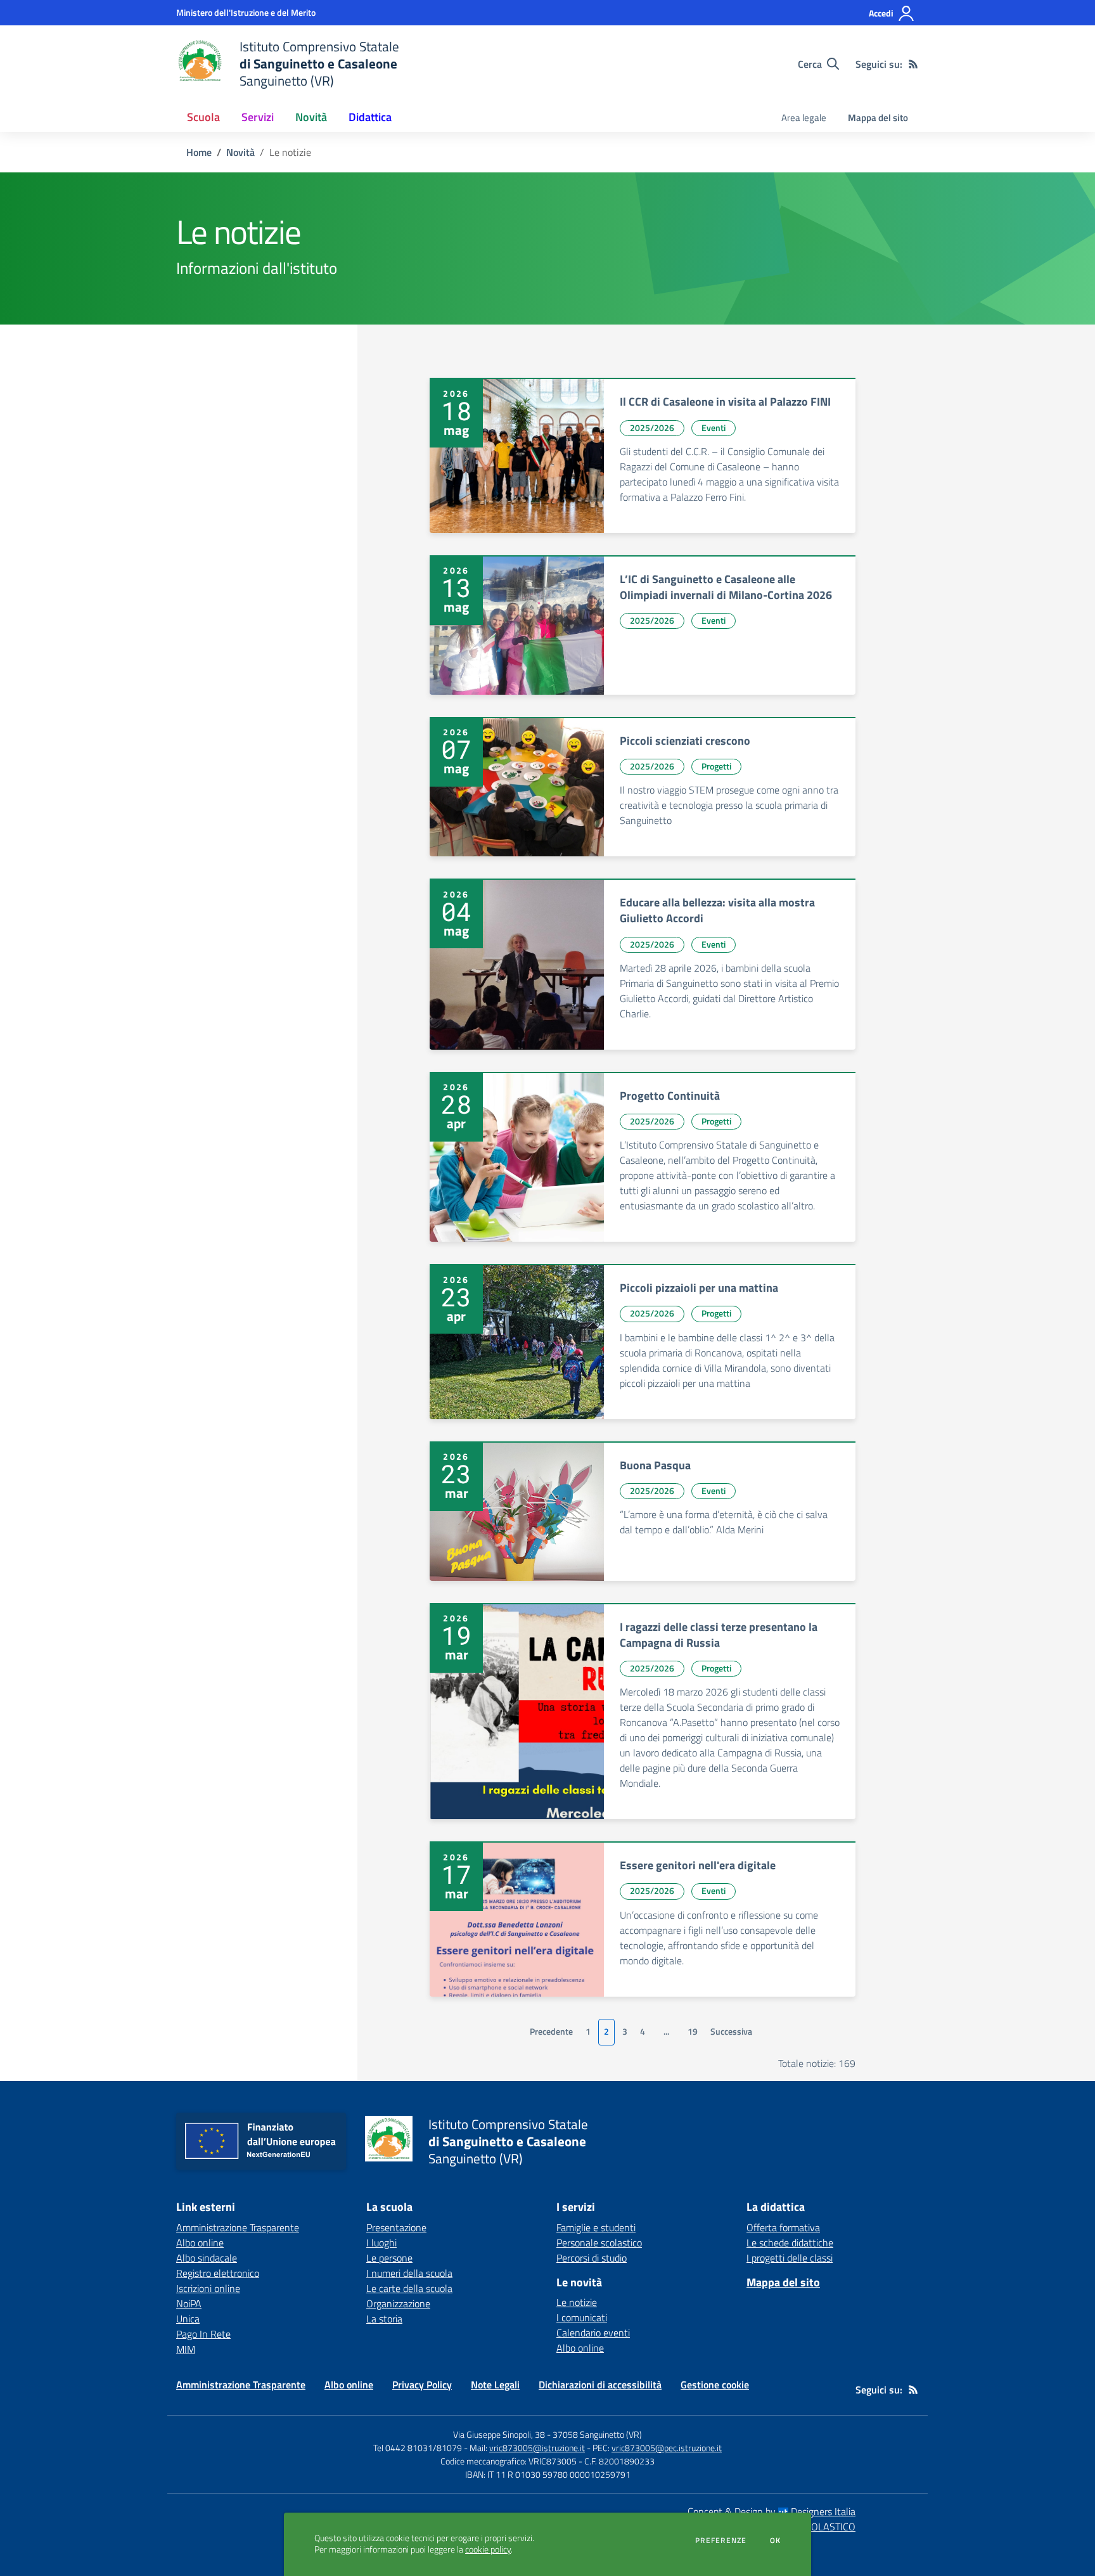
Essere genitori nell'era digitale (698, 1865)
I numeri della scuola (409, 2273)
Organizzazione (398, 2303)
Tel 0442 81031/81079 (418, 2448)
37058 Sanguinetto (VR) (597, 2434)
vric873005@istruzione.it (537, 2448)
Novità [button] (311, 117)
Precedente (551, 2032)
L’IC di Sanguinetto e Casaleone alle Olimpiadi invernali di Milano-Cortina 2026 (726, 587)
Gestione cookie (715, 2385)
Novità (240, 152)
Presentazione (396, 2227)
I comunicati (582, 2317)
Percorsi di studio (592, 2258)
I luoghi (381, 2243)
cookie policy (488, 2549)
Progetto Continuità (670, 1096)
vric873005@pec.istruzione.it (667, 2448)
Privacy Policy (422, 2385)
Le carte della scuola (409, 2288)
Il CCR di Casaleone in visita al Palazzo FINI (725, 402)
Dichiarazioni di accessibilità (600, 2385)
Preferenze (721, 2541)
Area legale (804, 118)
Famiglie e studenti (596, 2227)
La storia (384, 2319)
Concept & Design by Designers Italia (772, 2511)
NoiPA (189, 2303)
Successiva (731, 2032)
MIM (186, 2349)
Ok (776, 2541)
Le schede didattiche (790, 2243)
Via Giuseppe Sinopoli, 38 (499, 2434)
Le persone (389, 2258)
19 (693, 2032)
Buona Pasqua (655, 1465)
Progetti (716, 766)
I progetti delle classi (790, 2258)
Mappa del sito (878, 118)
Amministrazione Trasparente (238, 2227)
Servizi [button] (258, 117)
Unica (188, 2319)
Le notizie (577, 2302)
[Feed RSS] (913, 64)
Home (199, 152)
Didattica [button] (370, 117)
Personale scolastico (599, 2243)
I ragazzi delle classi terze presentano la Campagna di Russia (719, 1635)
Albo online (200, 2243)
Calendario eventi (593, 2333)
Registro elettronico (218, 2273)
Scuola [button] (203, 117)
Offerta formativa (783, 2227)
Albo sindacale (207, 2258)
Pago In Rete (203, 2334)
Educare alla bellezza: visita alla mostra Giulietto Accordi (717, 910)
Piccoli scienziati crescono (685, 741)
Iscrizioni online (208, 2288)
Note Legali (495, 2385)
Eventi (714, 428)
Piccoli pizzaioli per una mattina (699, 1288)
